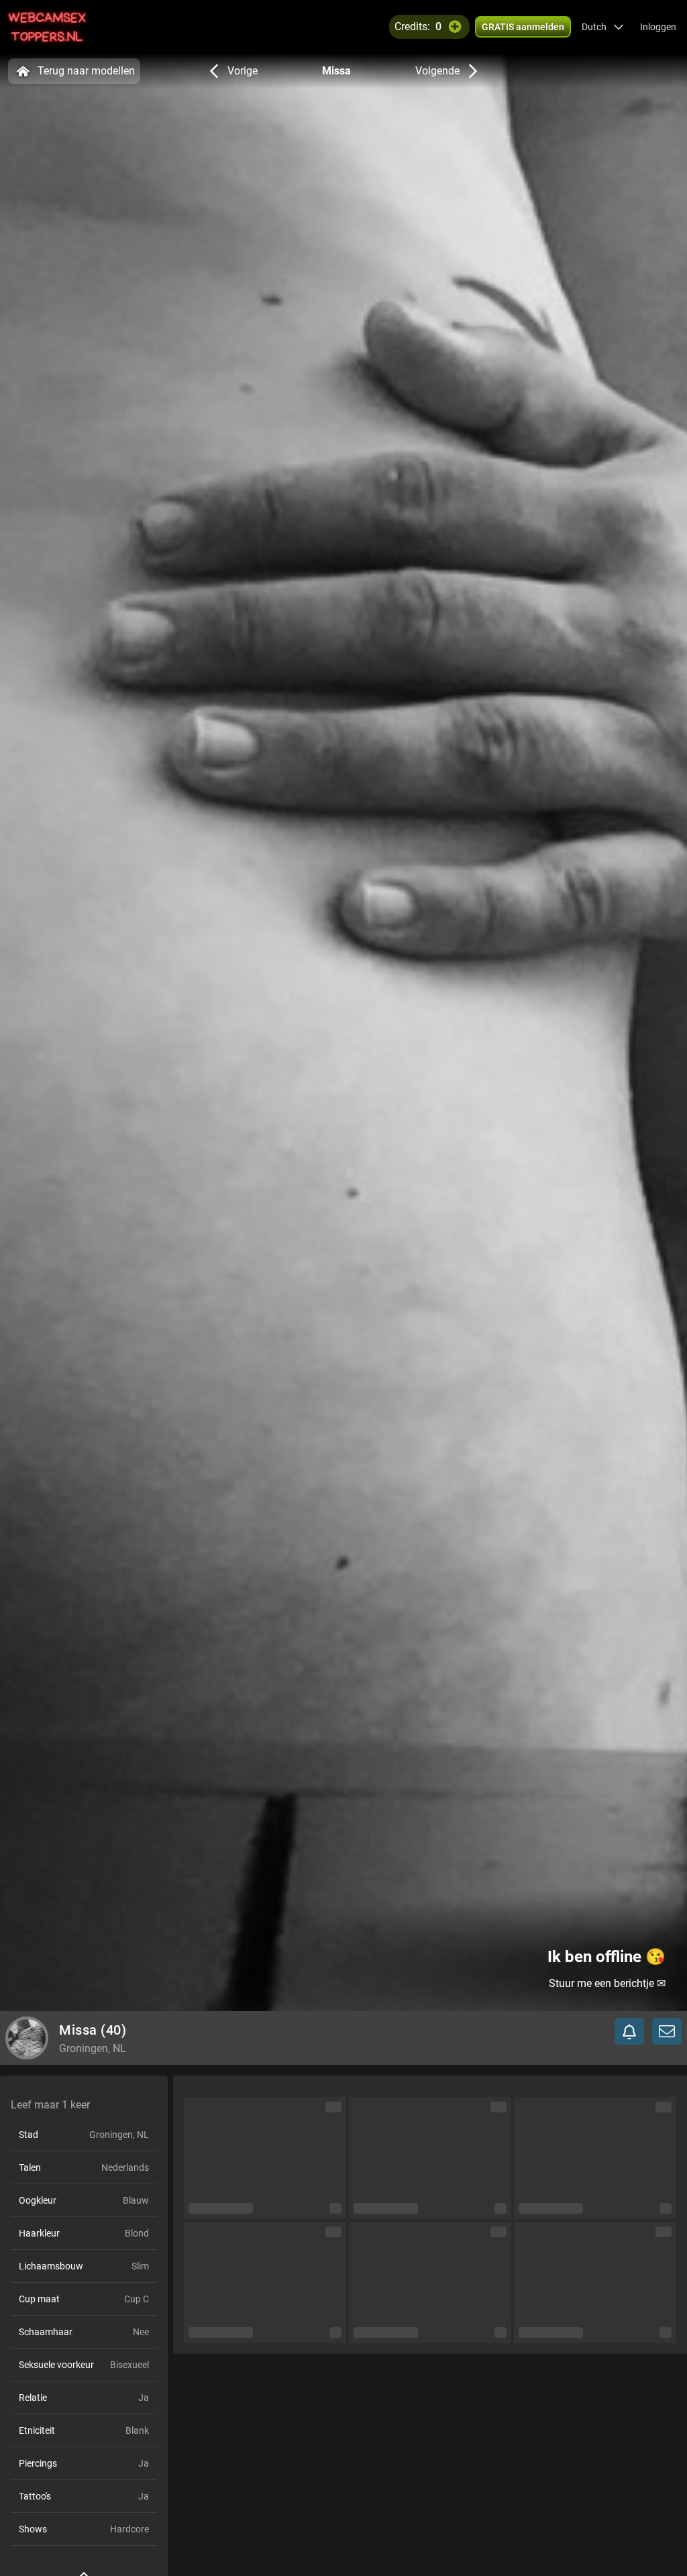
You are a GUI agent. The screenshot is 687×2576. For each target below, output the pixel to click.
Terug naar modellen (86, 71)
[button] (603, 27)
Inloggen (658, 27)
